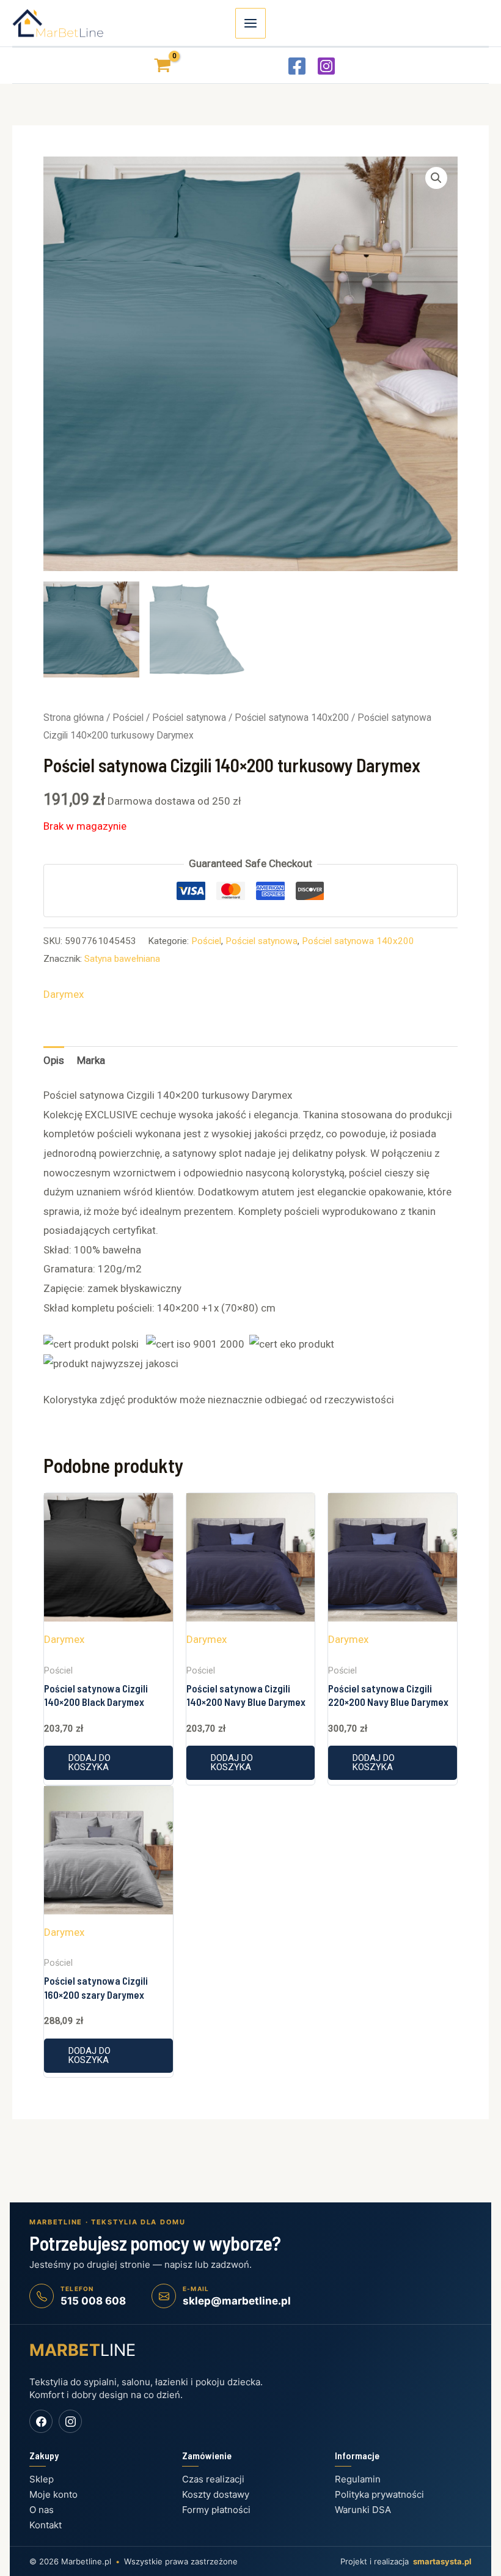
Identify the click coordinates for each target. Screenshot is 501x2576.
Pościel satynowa (189, 718)
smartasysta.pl (442, 2561)
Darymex (64, 994)
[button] (436, 178)
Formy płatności (216, 2510)
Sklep (42, 2479)
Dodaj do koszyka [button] (90, 1762)
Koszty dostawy (216, 2494)
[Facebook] (297, 66)
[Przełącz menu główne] (250, 23)
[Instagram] (326, 66)
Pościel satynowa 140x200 (292, 718)
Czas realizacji (213, 2479)
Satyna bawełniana (122, 959)
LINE (82, 2350)
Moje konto (53, 2494)
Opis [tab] (54, 1060)
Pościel (128, 718)
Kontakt (46, 2525)
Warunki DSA (363, 2510)
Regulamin (358, 2479)
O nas (42, 2510)
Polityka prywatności (379, 2494)
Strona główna (74, 718)
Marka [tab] (91, 1060)
